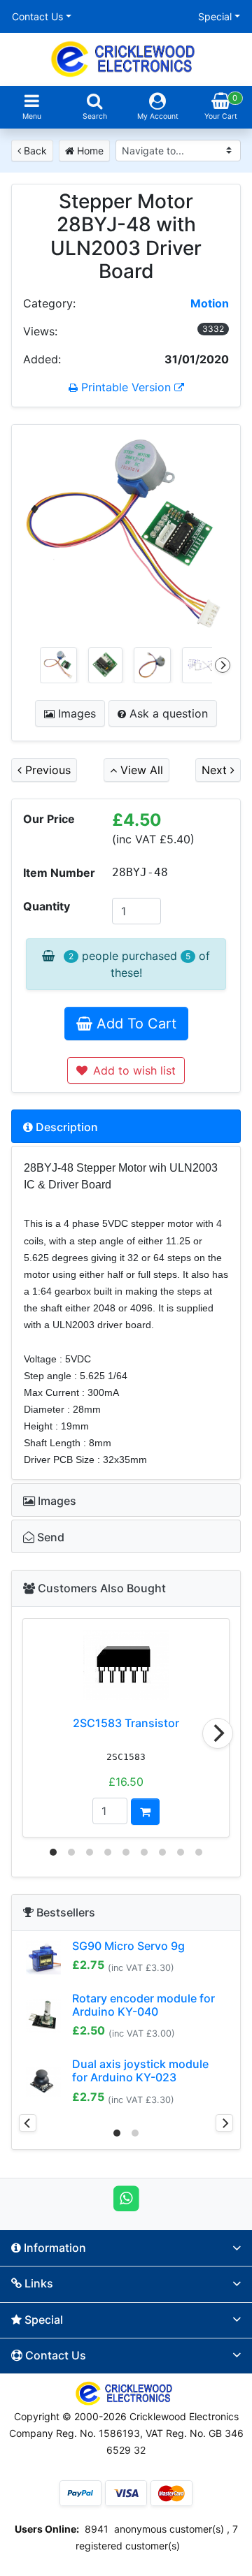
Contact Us (37, 16)
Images (75, 713)
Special (215, 16)
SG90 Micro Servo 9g (128, 1946)
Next (216, 770)
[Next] (223, 665)
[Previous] (28, 2123)
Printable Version (126, 387)
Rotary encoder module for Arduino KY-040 (143, 2005)
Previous (46, 770)
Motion (210, 303)
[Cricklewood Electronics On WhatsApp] (126, 2197)
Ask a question (167, 713)
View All (140, 770)
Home (89, 151)
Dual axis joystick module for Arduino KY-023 (140, 2071)
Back (34, 151)
